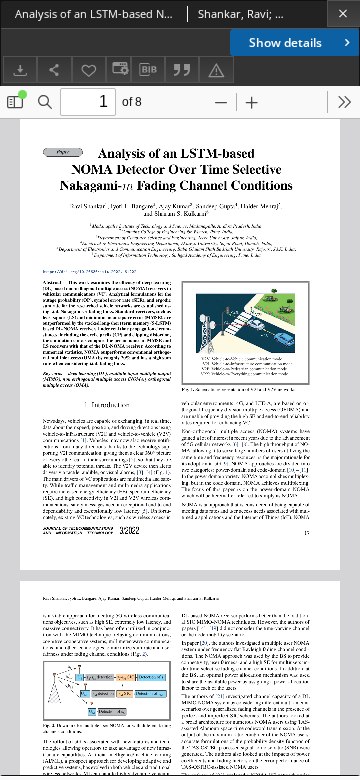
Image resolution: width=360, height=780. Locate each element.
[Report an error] (216, 69)
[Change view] (118, 69)
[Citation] (182, 69)
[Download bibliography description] (148, 70)
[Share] (54, 69)
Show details (285, 42)
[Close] (343, 13)
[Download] (20, 69)
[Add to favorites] (89, 69)
